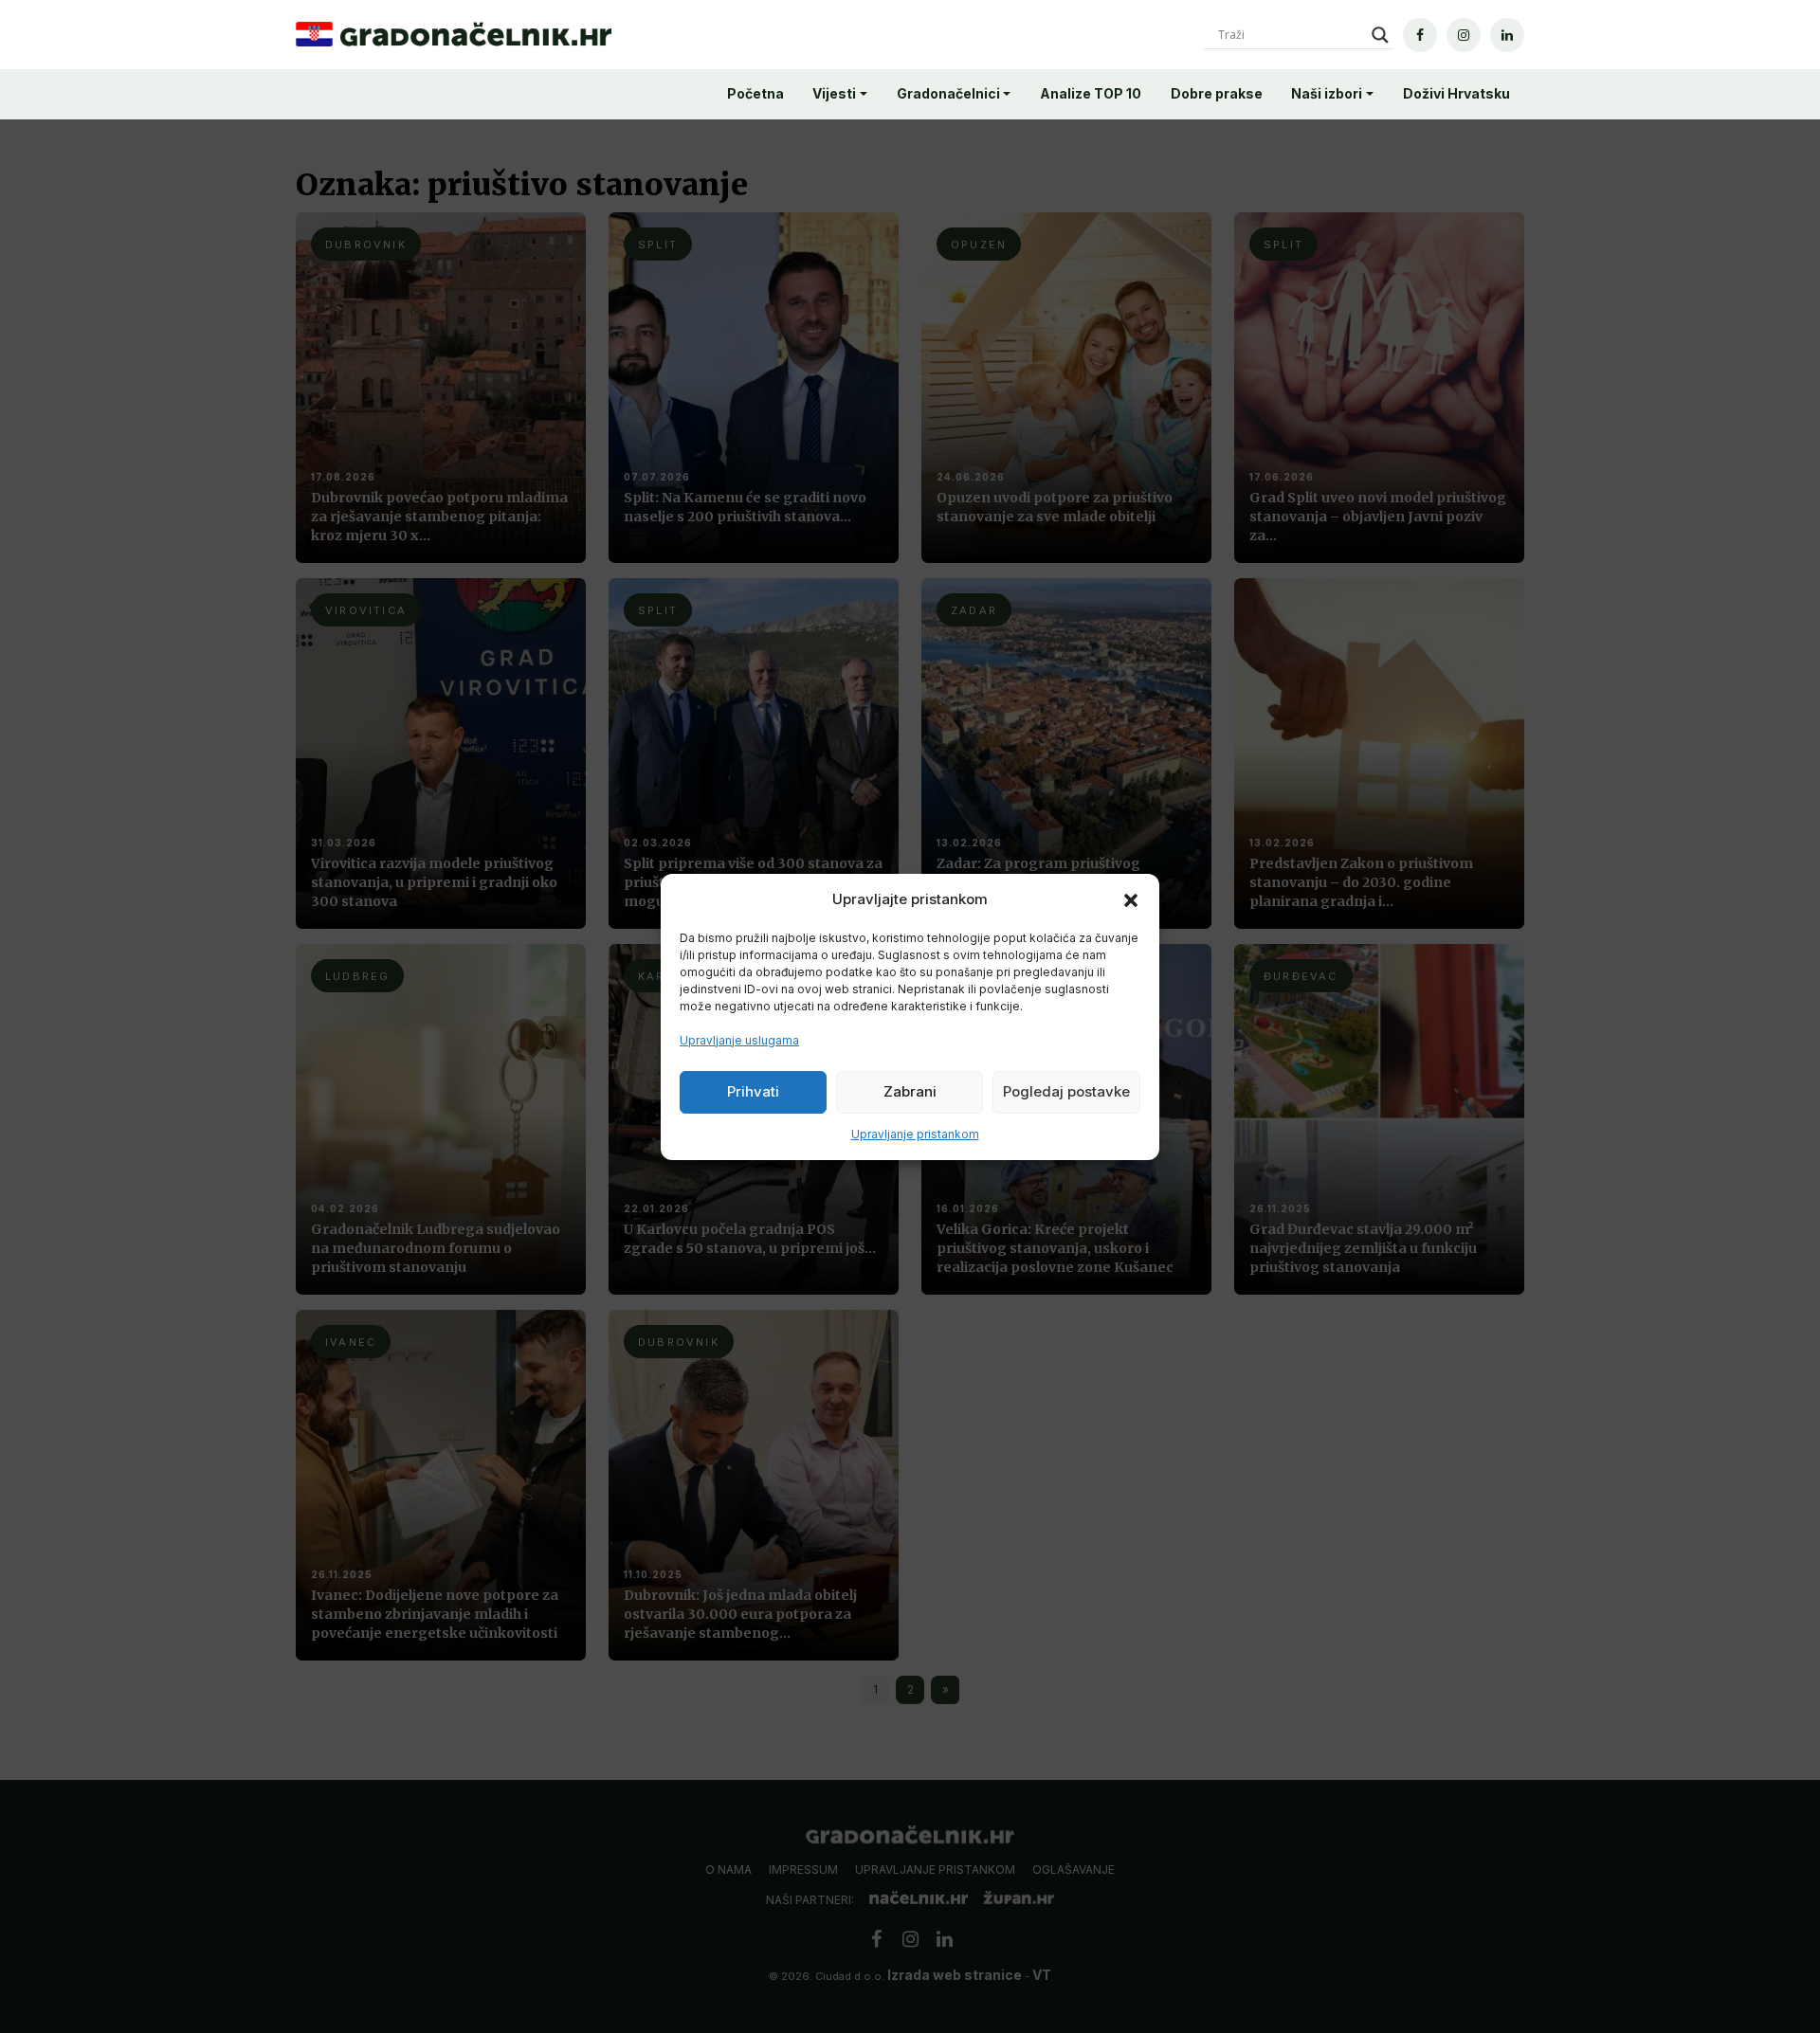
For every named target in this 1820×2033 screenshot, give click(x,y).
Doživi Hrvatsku (1456, 93)
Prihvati (753, 1091)
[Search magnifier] (1380, 35)
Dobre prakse (1217, 93)
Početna (755, 93)
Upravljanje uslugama (739, 1040)
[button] (1131, 899)
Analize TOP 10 (1091, 93)
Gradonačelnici (948, 93)
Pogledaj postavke (1066, 1091)
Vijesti (834, 93)
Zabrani (910, 1091)
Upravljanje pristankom (915, 1134)
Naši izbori (1327, 93)
